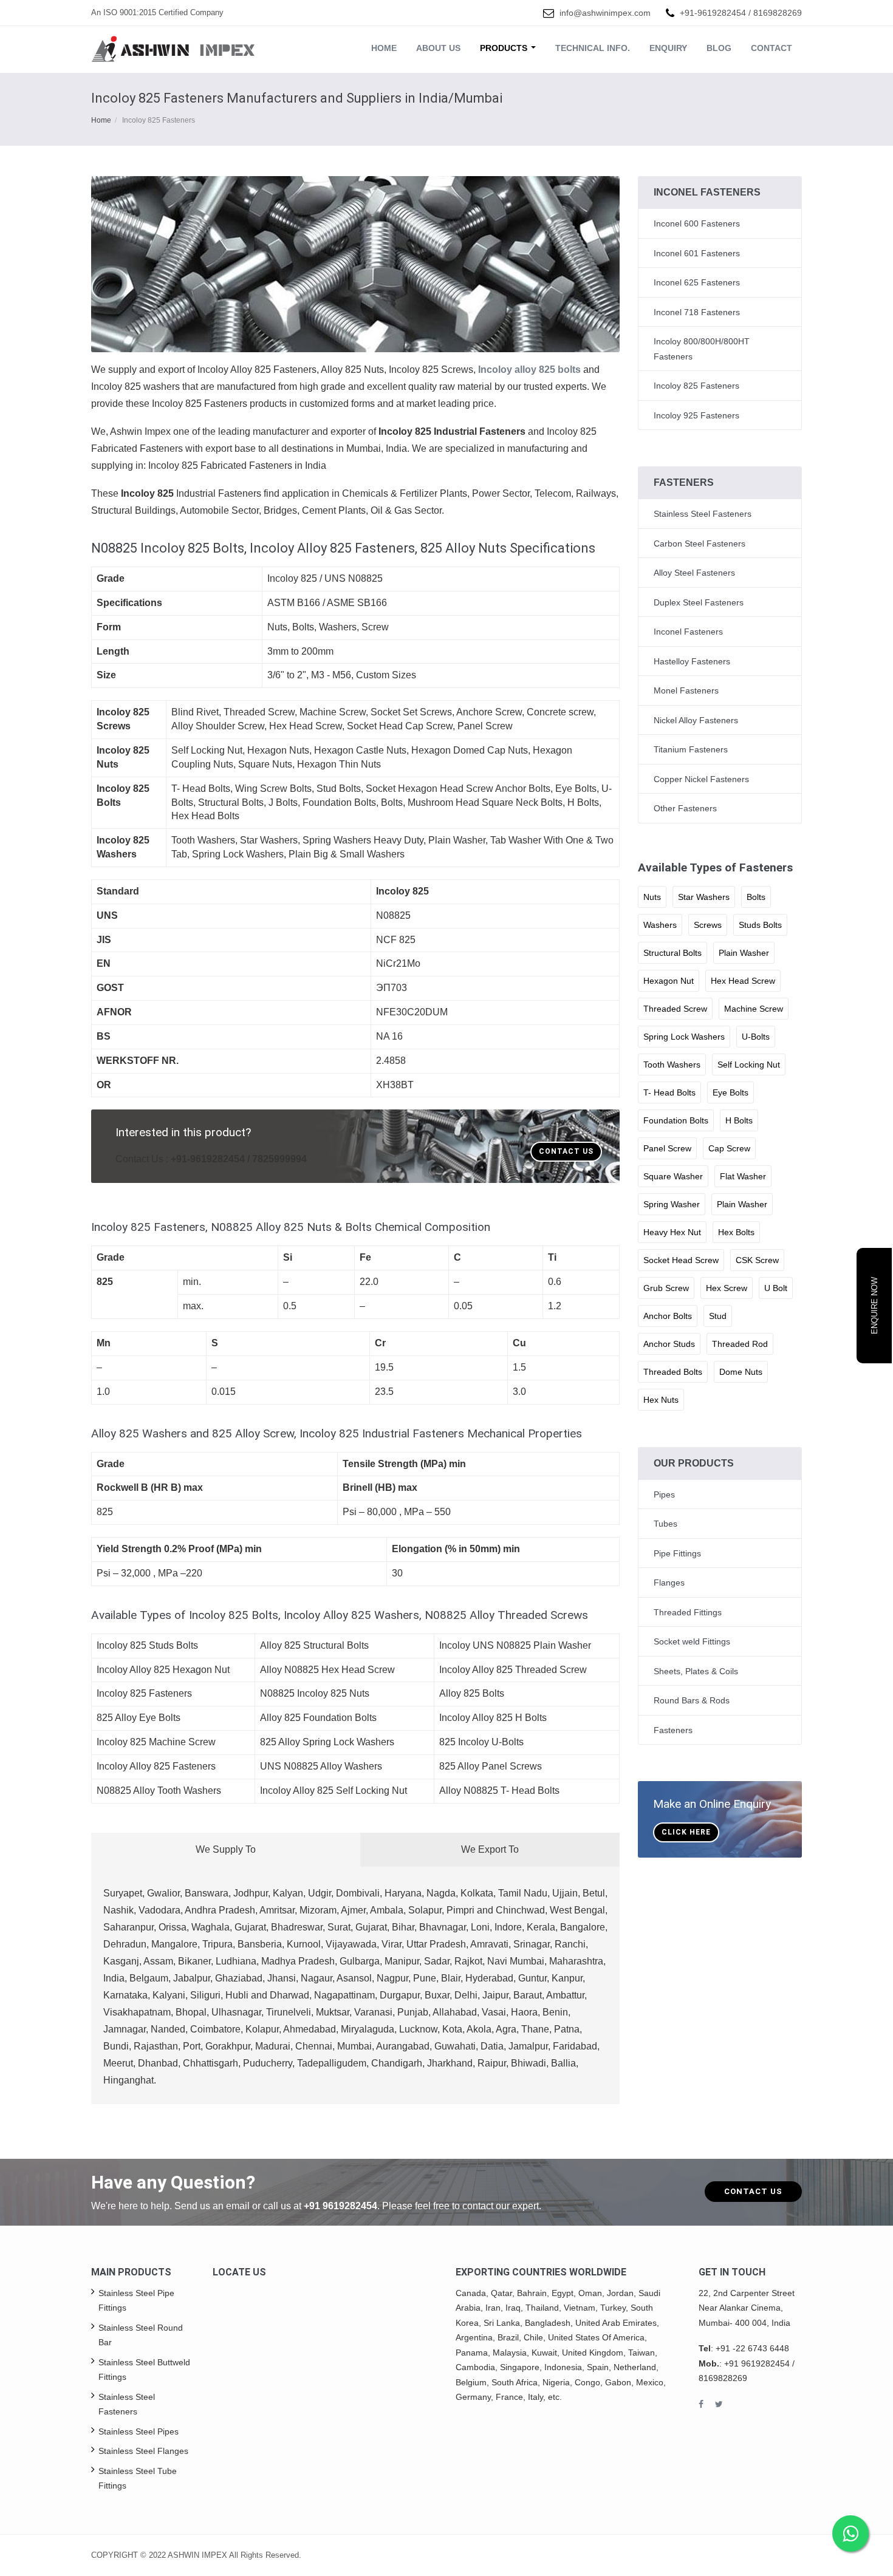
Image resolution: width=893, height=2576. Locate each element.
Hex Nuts (661, 1400)
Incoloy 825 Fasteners (696, 386)
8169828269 (778, 13)
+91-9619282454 (713, 13)
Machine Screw (754, 1009)
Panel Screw (667, 1148)
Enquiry (668, 48)
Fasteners (673, 1730)
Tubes (665, 1524)
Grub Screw (666, 1288)
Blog (719, 48)
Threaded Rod (740, 1344)
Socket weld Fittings (692, 1641)
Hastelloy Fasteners (692, 661)
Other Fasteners (685, 808)
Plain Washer (744, 953)
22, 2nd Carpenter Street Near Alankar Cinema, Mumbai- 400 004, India (747, 2308)
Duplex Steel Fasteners (699, 602)
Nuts (652, 897)
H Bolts (739, 1120)
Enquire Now (874, 1306)
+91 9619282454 (340, 2206)
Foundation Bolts (676, 1120)
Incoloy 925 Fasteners (696, 415)
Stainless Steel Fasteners (703, 514)
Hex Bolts (736, 1232)
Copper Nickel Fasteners (701, 779)
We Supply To (226, 1849)
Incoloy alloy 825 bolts (531, 370)
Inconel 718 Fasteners (697, 312)
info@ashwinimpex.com (605, 13)
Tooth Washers (672, 1065)
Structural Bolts (672, 953)
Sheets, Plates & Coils (696, 1671)
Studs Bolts (760, 925)
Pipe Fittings (677, 1553)
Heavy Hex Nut (672, 1232)
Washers (660, 925)
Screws (708, 925)
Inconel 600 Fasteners (697, 223)
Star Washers (704, 897)
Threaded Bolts (673, 1372)
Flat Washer (743, 1176)
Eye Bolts (730, 1092)
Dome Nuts (741, 1372)
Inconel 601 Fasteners (697, 253)
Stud (718, 1316)
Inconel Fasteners (688, 632)
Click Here (686, 1832)
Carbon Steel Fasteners (700, 543)
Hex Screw (727, 1288)
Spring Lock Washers (684, 1037)
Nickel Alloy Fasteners (696, 720)
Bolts (756, 897)
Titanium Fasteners (691, 749)
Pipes (664, 1494)
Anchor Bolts (668, 1316)
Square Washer (673, 1176)
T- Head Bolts (669, 1092)
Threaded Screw (675, 1009)
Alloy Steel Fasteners (694, 573)
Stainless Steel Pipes (139, 2431)
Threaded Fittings (688, 1612)
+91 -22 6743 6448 (752, 2348)
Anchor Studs (669, 1344)
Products (505, 48)
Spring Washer (672, 1204)
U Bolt (776, 1288)
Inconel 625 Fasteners (697, 282)
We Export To (490, 1849)
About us (438, 48)
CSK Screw (757, 1260)
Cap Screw (729, 1148)
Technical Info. (593, 48)
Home (384, 48)
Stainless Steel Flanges (143, 2451)
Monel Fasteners (686, 690)
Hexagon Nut (669, 981)
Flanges (669, 1583)
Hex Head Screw (743, 981)
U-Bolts (756, 1037)
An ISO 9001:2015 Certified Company (157, 12)
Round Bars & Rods (692, 1700)
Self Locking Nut (749, 1065)
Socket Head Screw (681, 1260)
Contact (772, 48)
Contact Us (566, 1151)
